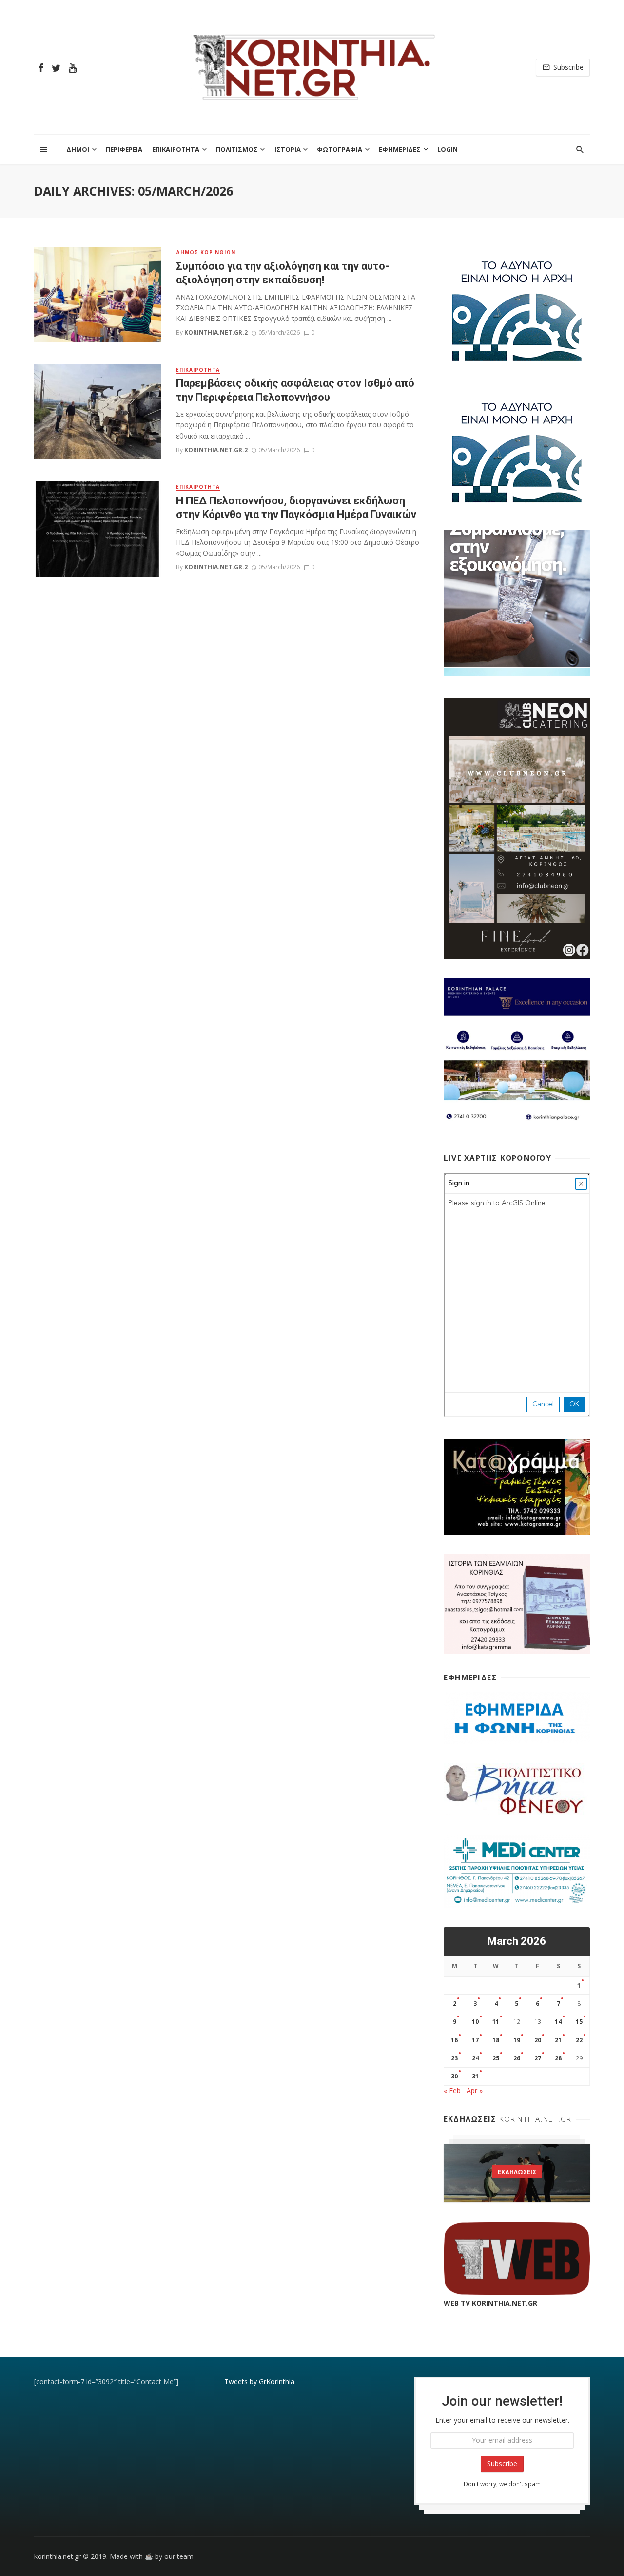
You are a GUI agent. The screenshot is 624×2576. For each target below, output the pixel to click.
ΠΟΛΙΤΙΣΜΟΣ (237, 149)
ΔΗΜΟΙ (78, 149)
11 (496, 2022)
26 (517, 2058)
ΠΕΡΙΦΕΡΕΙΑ (124, 149)
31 (475, 2076)
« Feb (452, 2090)
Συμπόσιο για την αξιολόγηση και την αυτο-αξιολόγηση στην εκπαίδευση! (283, 273)
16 (454, 2040)
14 (558, 2022)
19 (517, 2040)
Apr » (475, 2090)
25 (496, 2058)
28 (558, 2058)
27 (538, 2058)
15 (579, 2022)
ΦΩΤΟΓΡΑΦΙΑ (340, 149)
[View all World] (517, 2173)
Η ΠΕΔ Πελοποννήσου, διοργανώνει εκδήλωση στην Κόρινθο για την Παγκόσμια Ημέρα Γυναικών (296, 508)
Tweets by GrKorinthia (259, 2382)
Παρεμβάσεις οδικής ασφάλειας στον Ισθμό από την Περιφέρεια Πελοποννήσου (295, 390)
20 (538, 2040)
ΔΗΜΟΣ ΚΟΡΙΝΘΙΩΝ (206, 252)
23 (454, 2058)
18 (496, 2040)
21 (558, 2040)
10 (475, 2022)
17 (475, 2040)
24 (475, 2058)
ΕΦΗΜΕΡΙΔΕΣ (400, 149)
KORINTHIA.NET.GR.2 (216, 332)
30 (454, 2076)
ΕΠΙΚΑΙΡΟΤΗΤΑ (176, 149)
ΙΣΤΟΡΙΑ (288, 149)
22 (579, 2040)
